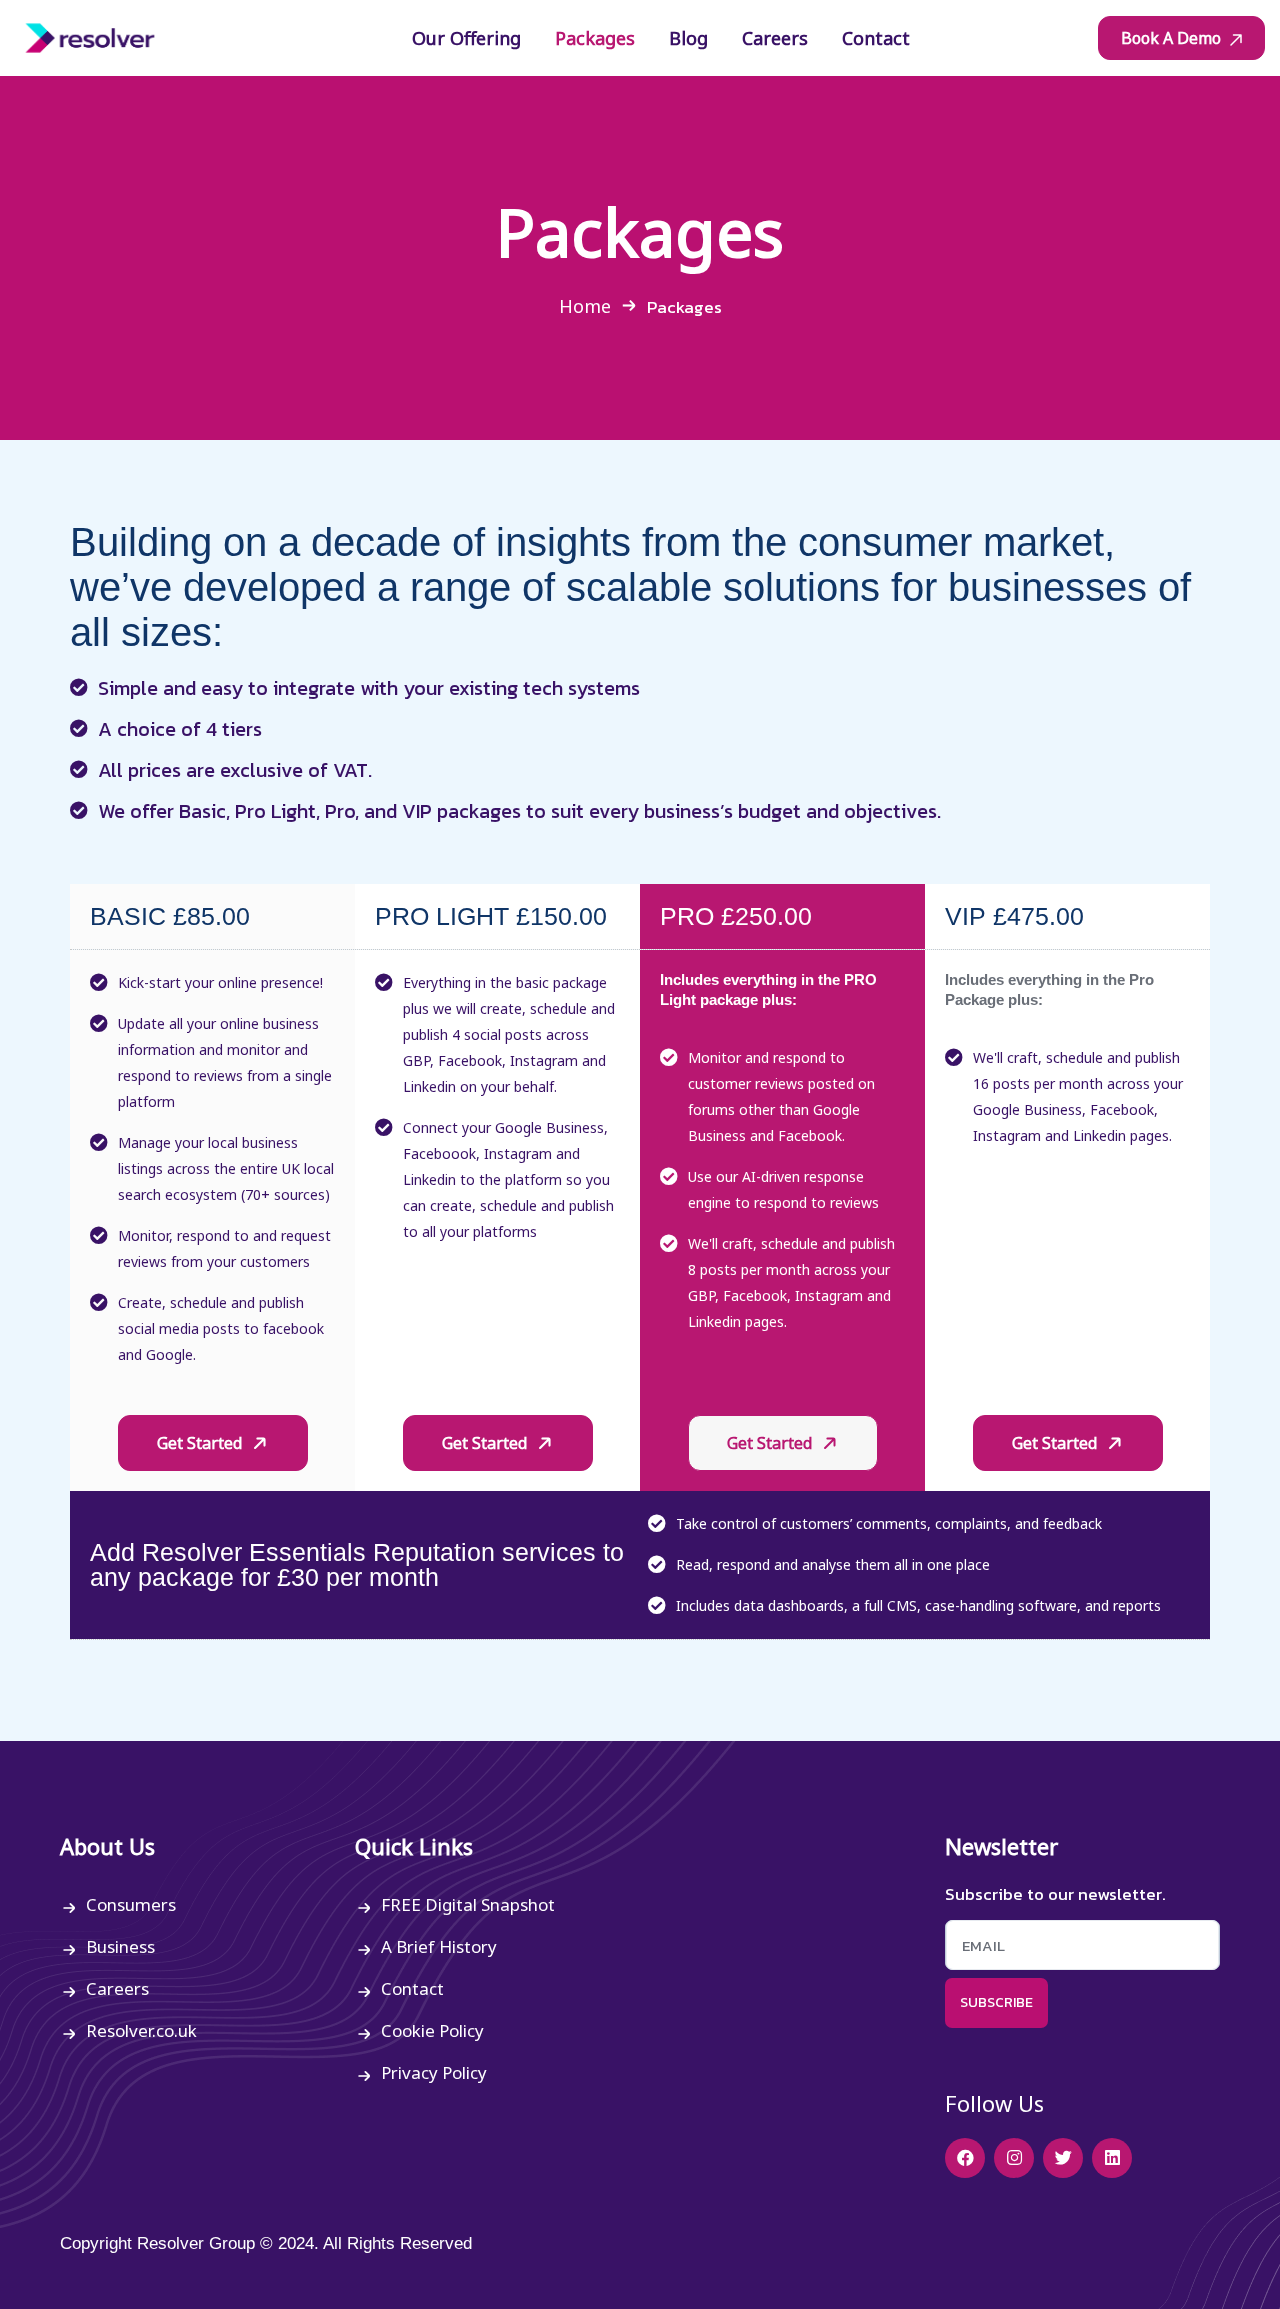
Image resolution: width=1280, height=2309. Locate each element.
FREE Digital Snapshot (468, 1904)
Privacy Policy (434, 2072)
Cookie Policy (432, 2030)
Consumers (131, 1904)
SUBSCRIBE (996, 2002)
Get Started (201, 1443)
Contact (412, 1988)
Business (120, 1946)
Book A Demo (1173, 38)
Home (585, 306)
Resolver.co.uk (141, 2030)
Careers (117, 1988)
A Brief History (439, 1946)
